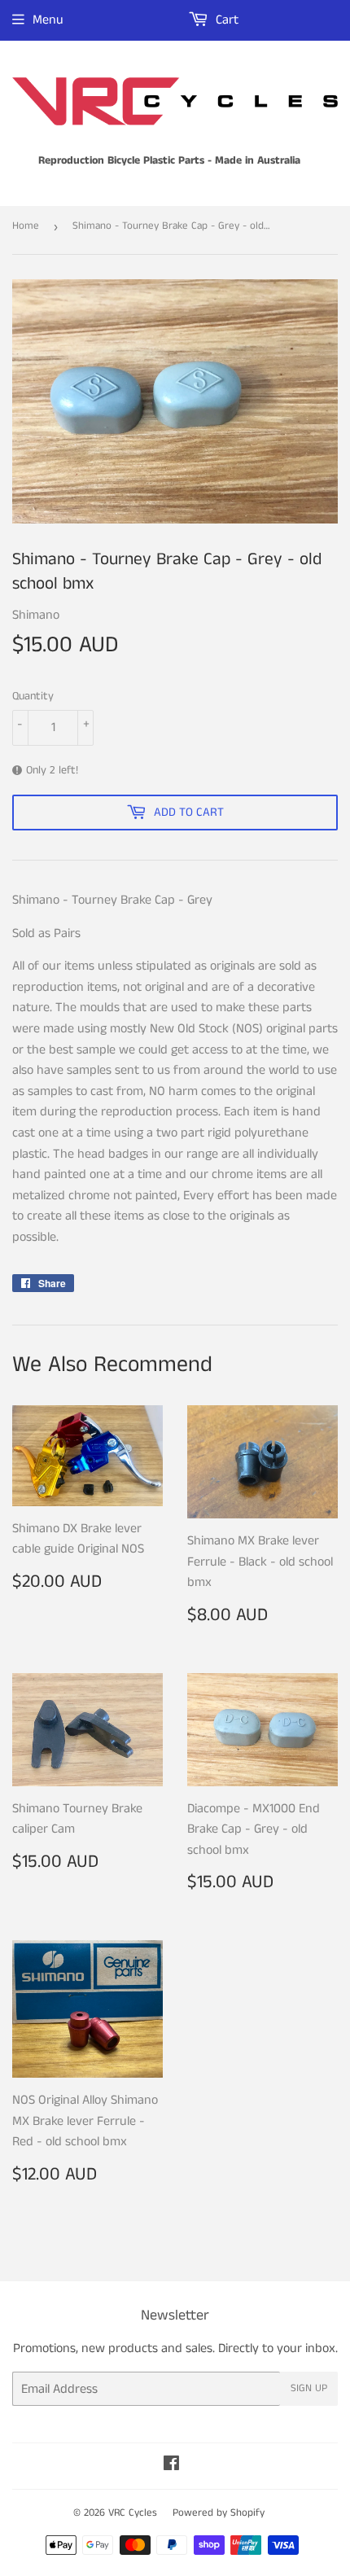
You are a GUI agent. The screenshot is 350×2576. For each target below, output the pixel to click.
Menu (48, 20)
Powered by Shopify (219, 2513)
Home (26, 226)
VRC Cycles (133, 2513)
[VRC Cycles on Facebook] (171, 2466)
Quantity (33, 696)
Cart (225, 20)
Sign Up (309, 2388)
